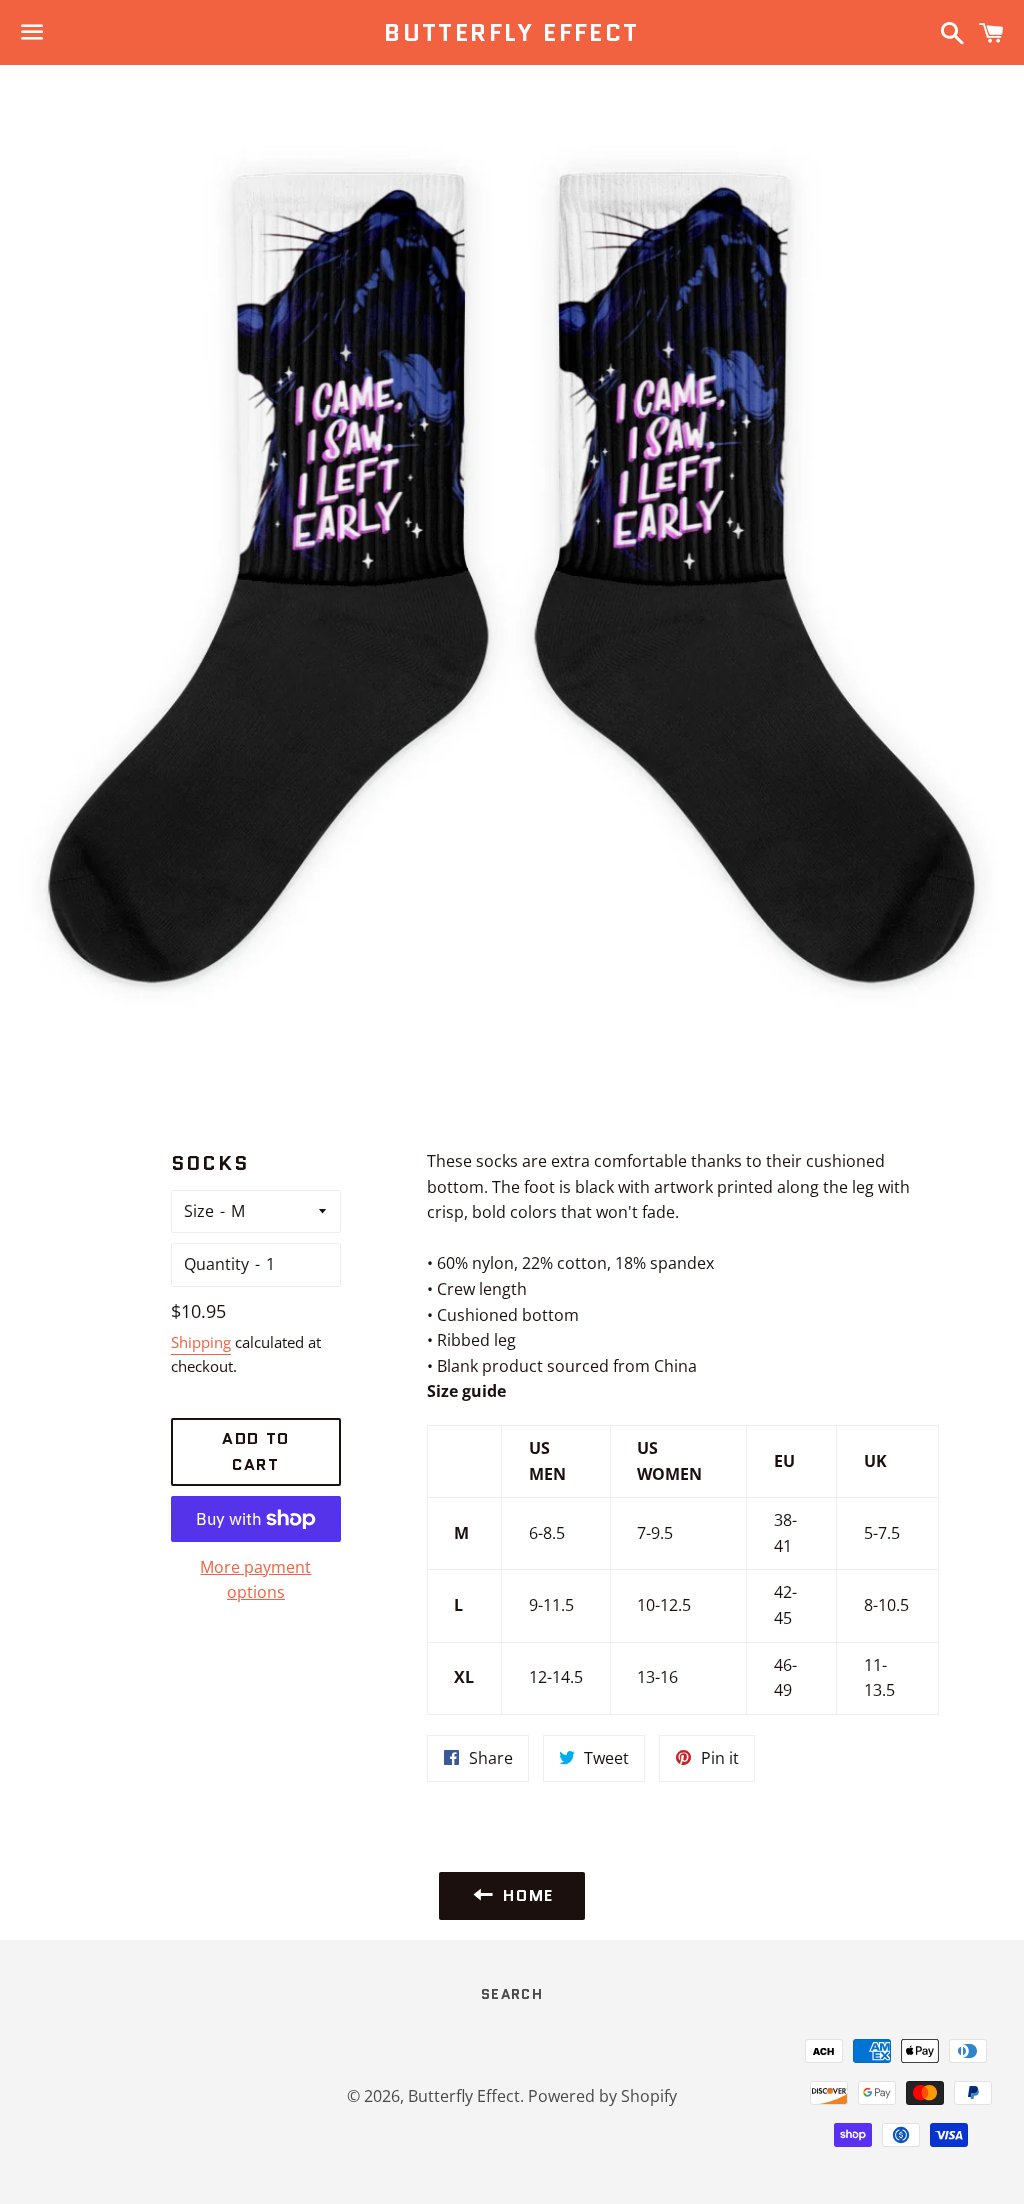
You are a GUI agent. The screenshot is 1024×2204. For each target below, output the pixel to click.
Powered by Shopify (602, 2096)
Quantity (216, 1264)
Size (199, 1211)
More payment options (255, 1580)
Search (512, 1994)
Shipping (201, 1342)
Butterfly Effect (511, 33)
